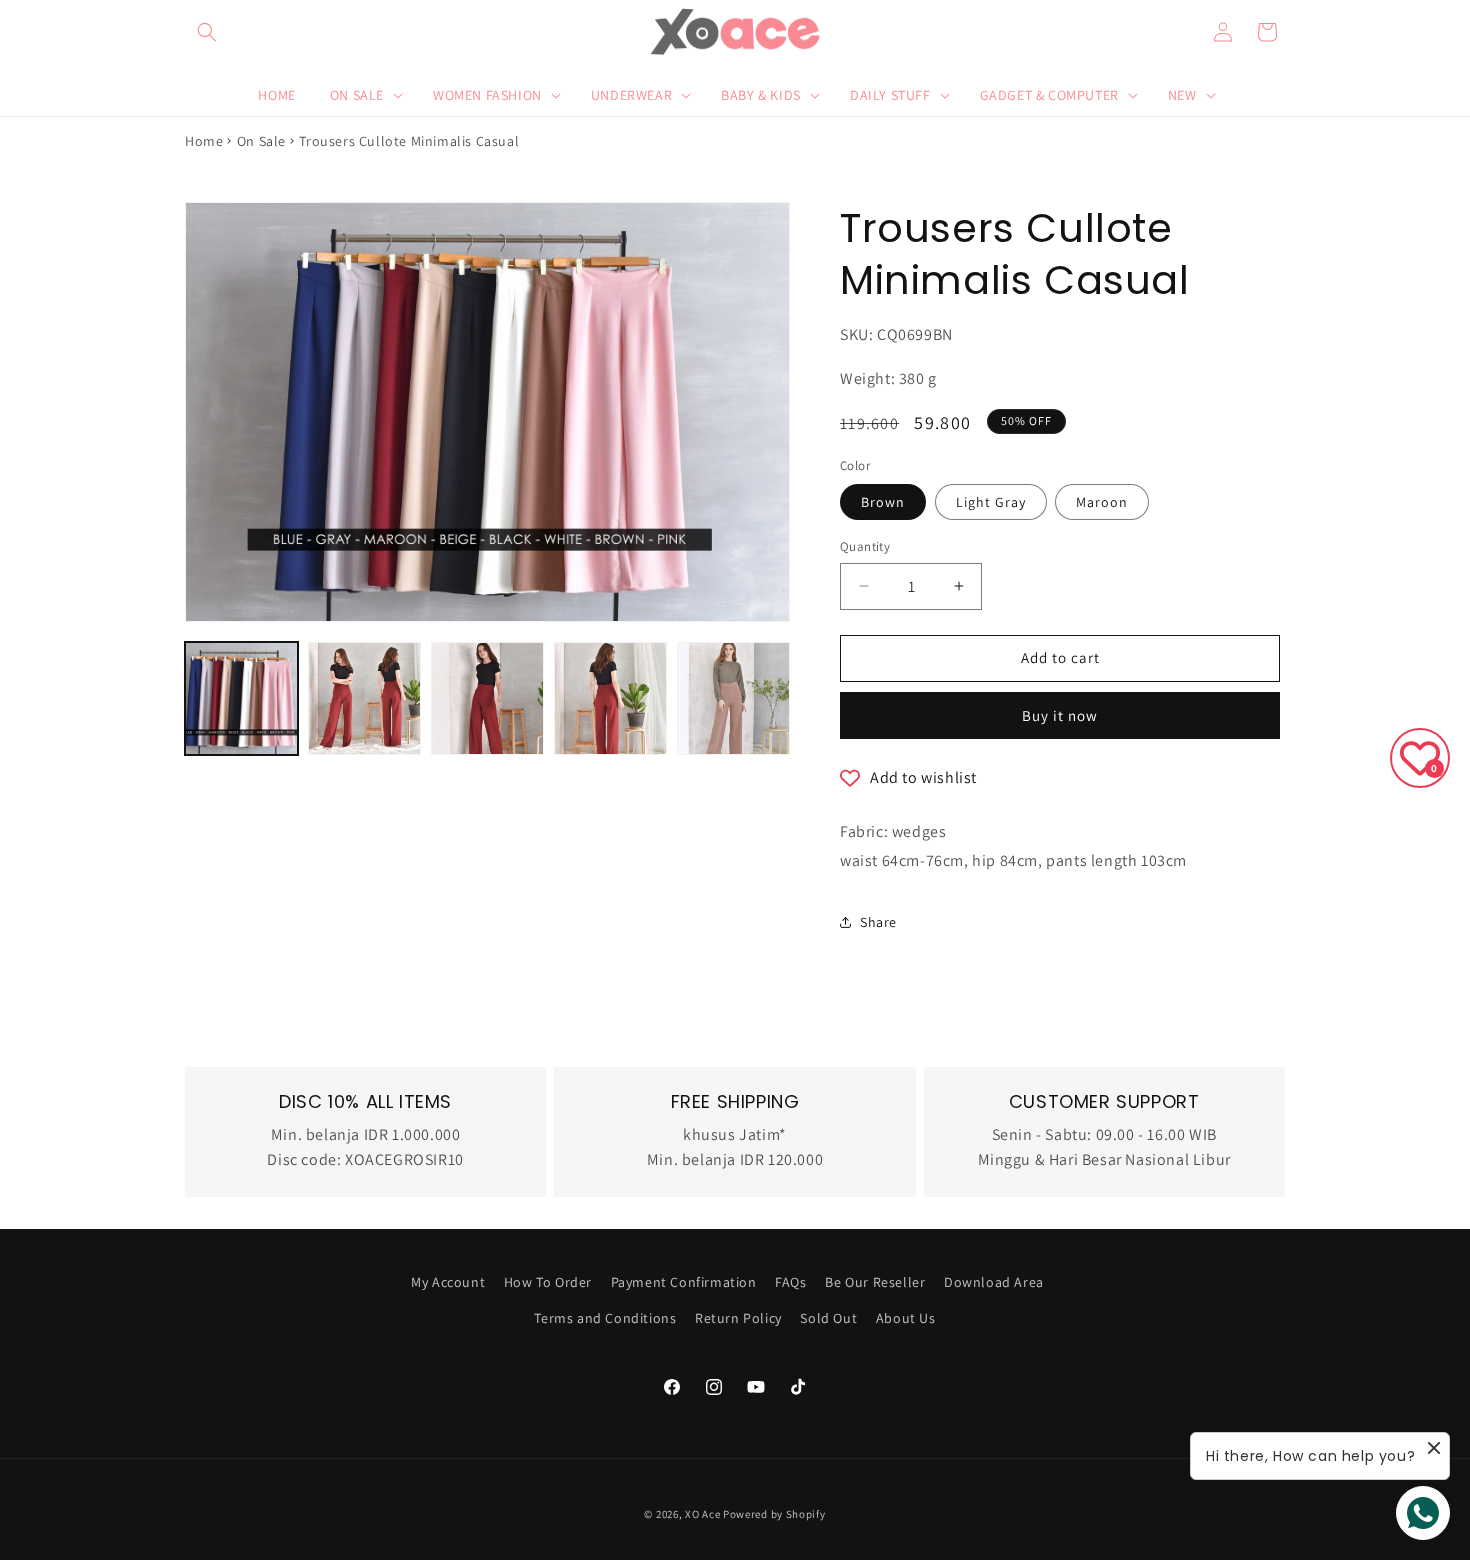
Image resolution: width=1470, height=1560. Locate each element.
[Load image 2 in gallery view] (364, 698)
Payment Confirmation (684, 1282)
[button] (207, 32)
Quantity (865, 546)
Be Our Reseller (875, 1282)
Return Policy (738, 1318)
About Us (906, 1318)
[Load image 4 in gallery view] (610, 698)
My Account (448, 1282)
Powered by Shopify (774, 1514)
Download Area (994, 1282)
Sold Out (828, 1318)
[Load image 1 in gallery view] (241, 698)
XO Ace (702, 1514)
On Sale (261, 141)
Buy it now (1060, 715)
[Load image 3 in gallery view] (487, 698)
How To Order (548, 1282)
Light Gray (991, 502)
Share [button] (878, 922)
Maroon (1102, 502)
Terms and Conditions (605, 1318)
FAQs (790, 1282)
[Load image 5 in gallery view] (733, 698)
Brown (883, 502)
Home (204, 141)
